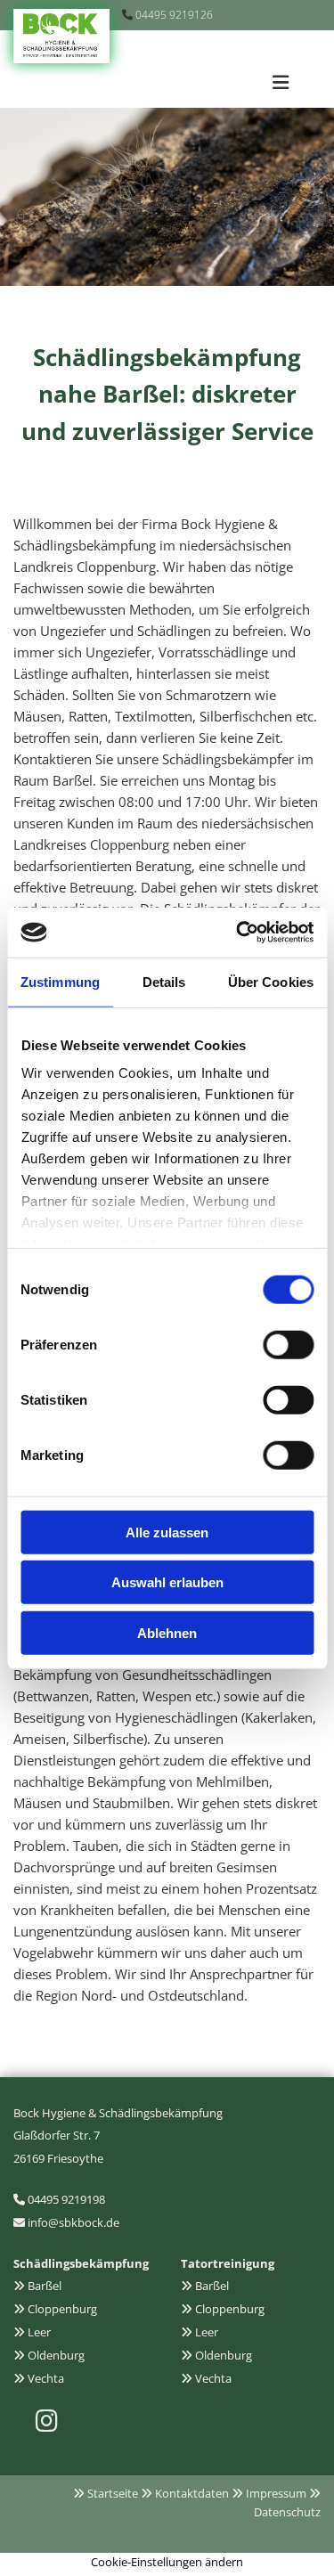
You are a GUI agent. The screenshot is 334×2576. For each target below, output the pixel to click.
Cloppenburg (62, 2309)
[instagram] (46, 2421)
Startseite (113, 2493)
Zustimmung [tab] (60, 981)
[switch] (288, 1344)
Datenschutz (287, 2512)
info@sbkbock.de (73, 2222)
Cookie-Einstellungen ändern (167, 2562)
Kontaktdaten (192, 2493)
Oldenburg (56, 2355)
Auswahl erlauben (167, 1582)
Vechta (46, 2378)
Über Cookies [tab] (271, 981)
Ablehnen (167, 1632)
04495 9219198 (66, 2199)
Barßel (45, 2286)
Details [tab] (164, 981)
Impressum (276, 2493)
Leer (39, 2332)
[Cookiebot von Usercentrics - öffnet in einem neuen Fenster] (238, 933)
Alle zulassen (167, 1532)
